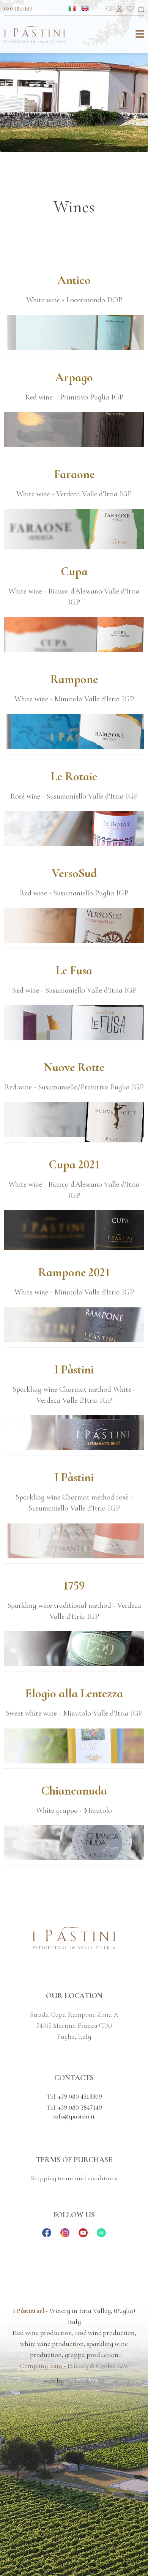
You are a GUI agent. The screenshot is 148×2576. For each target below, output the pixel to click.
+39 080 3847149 (80, 2107)
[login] (120, 10)
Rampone (74, 679)
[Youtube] (83, 2235)
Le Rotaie (74, 776)
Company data (41, 2366)
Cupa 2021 (74, 1164)
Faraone (74, 474)
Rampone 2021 (74, 1272)
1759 (74, 1586)
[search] (109, 10)
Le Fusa (74, 970)
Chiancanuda (74, 1791)
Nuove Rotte (74, 1067)
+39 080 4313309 (80, 2096)
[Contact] (141, 10)
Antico (74, 280)
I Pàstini (74, 1369)
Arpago (74, 377)
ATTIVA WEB (85, 2380)
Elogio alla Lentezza (74, 1693)
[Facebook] (47, 2235)
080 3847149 (18, 9)
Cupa (74, 571)
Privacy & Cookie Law (98, 2366)
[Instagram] (65, 2235)
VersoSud (74, 873)
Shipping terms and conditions (74, 2178)
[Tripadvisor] (101, 2235)
